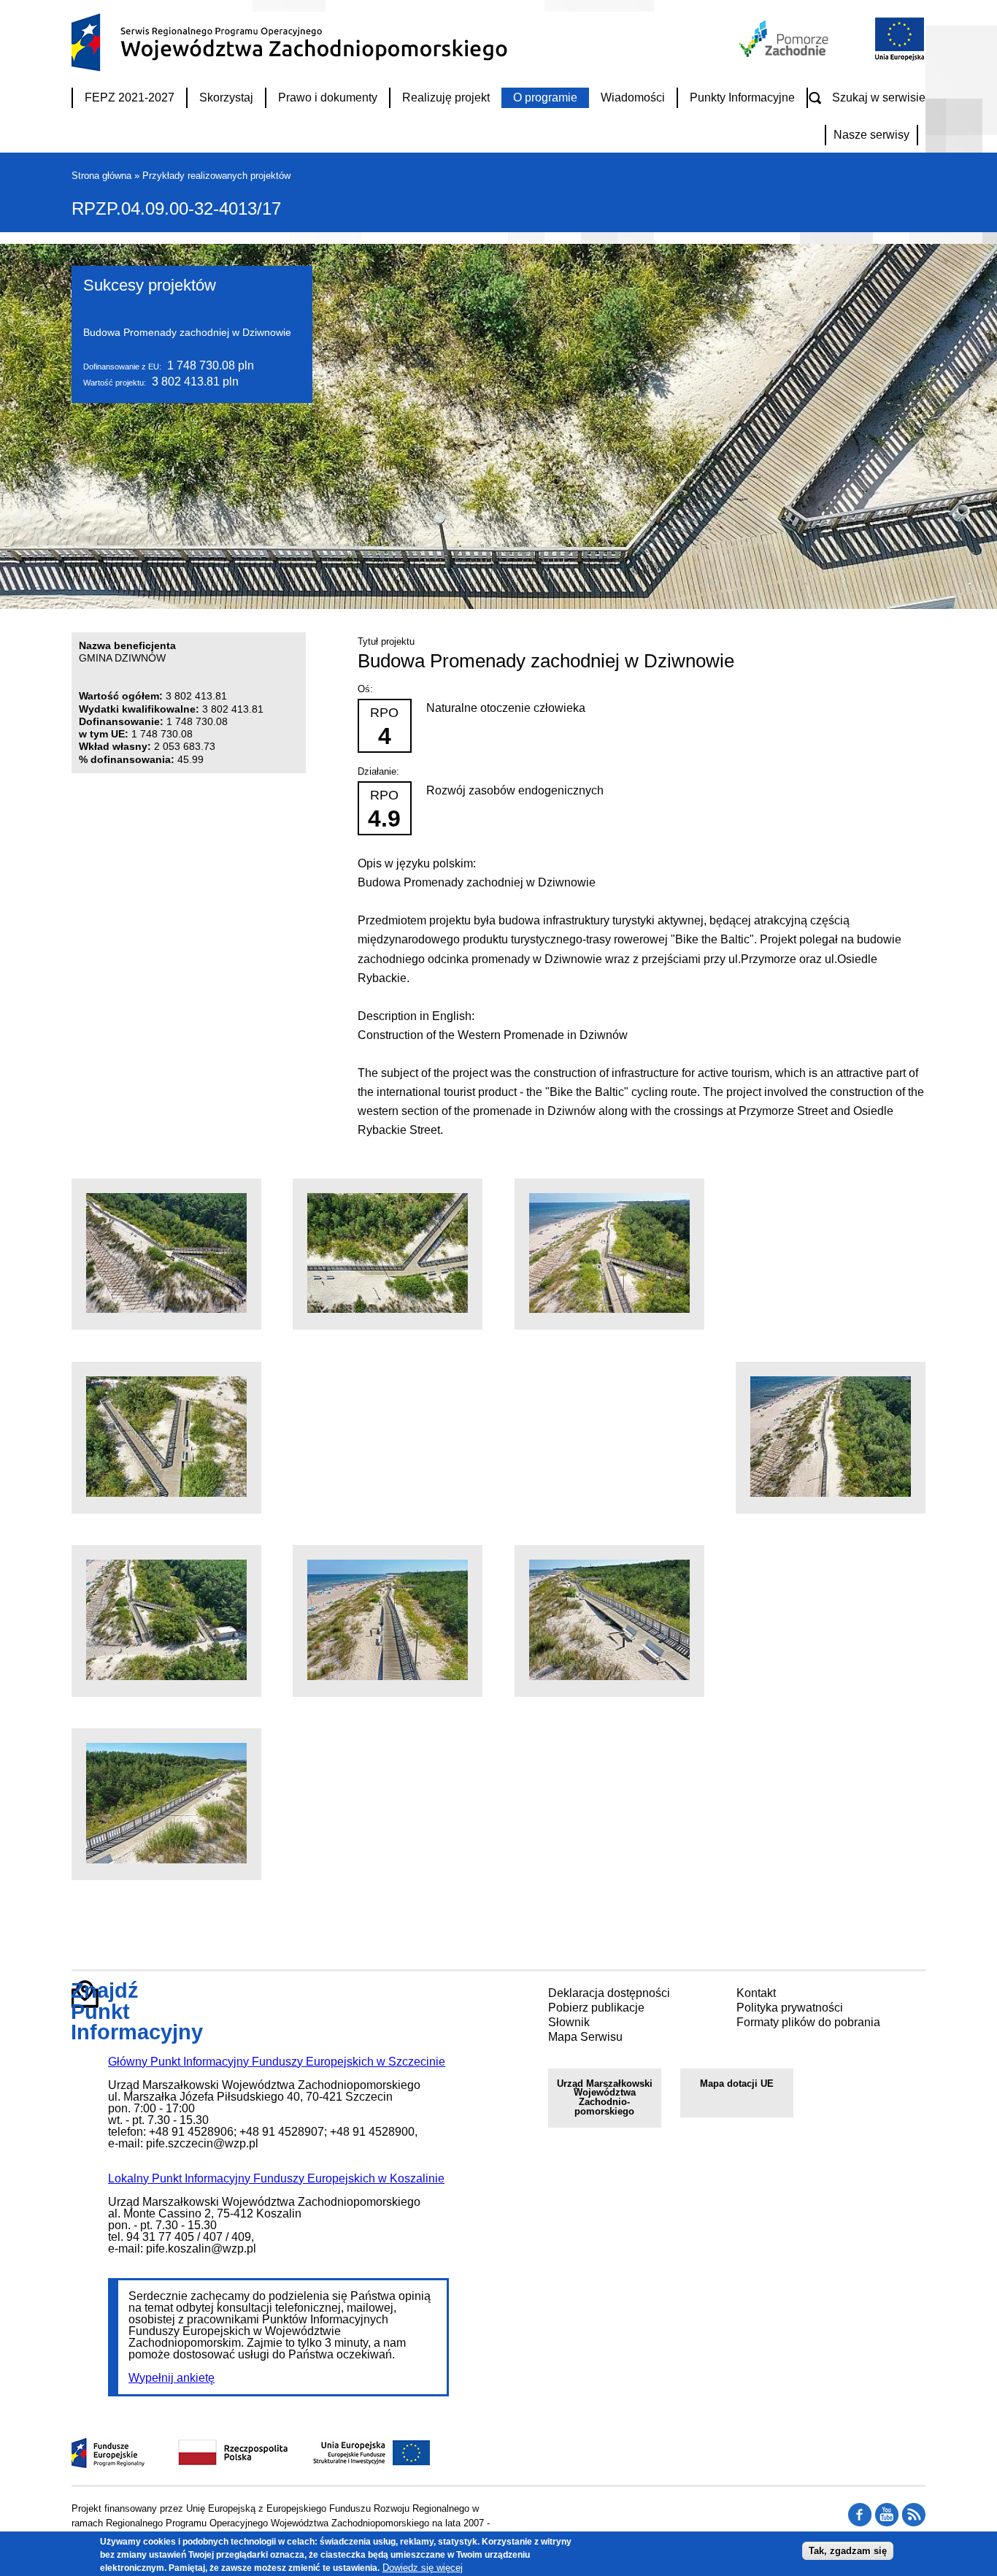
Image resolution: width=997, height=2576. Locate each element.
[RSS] (860, 2523)
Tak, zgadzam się (848, 2550)
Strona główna (101, 176)
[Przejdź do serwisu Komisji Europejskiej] (896, 59)
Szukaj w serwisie (879, 97)
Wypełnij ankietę (172, 2378)
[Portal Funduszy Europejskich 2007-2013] (108, 2464)
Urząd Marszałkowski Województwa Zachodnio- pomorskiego (605, 2097)
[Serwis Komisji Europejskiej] (356, 2464)
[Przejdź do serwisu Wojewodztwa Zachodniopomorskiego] (785, 53)
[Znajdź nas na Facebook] (914, 2523)
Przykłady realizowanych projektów (216, 176)
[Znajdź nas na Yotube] (887, 2523)
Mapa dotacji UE (737, 2084)
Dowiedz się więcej (423, 2567)
